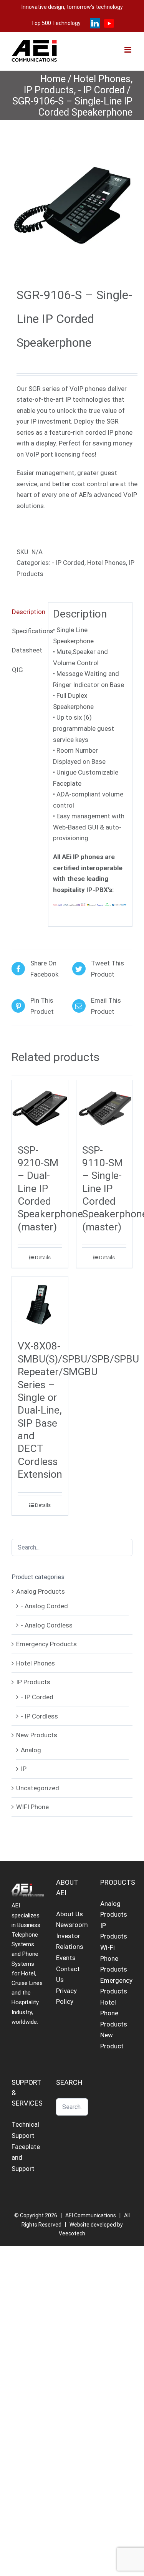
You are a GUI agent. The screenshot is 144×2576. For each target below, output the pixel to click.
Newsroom (72, 1925)
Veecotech (72, 2233)
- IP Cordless (39, 1716)
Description (27, 612)
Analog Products (41, 1591)
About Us (70, 1914)
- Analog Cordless (47, 1625)
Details (43, 1257)
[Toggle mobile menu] (128, 50)
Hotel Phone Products (114, 2013)
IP (24, 1769)
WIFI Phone (32, 1807)
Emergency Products (46, 1644)
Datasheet (27, 650)
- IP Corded (68, 563)
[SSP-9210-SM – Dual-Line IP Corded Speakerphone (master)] (40, 1108)
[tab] (27, 612)
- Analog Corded (44, 1606)
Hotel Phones (107, 563)
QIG (17, 670)
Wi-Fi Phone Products (114, 1958)
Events (66, 1958)
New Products (37, 1735)
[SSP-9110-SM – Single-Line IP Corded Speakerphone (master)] (104, 1108)
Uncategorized (38, 1788)
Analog (31, 1750)
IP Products (33, 1682)
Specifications (27, 631)
